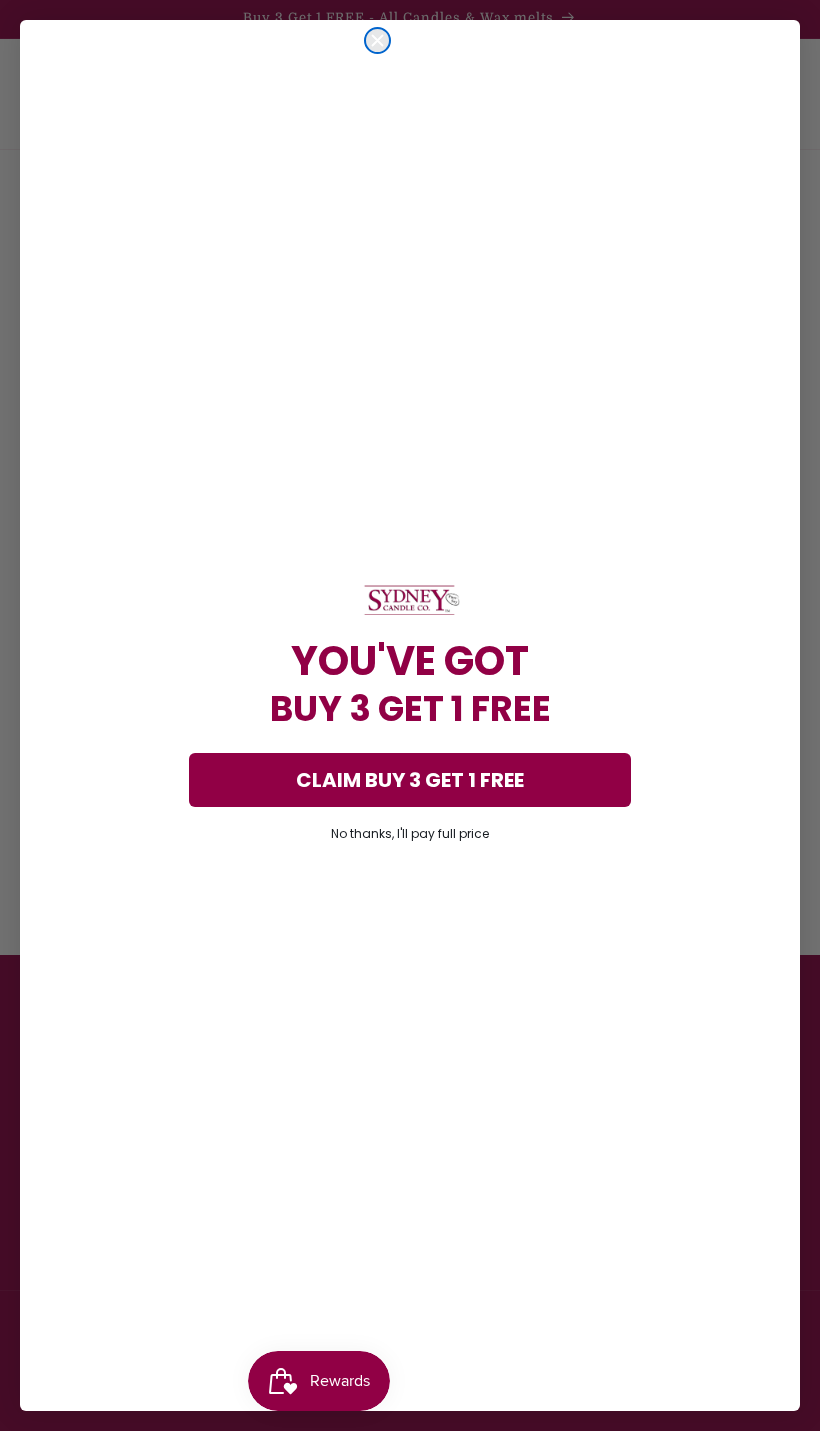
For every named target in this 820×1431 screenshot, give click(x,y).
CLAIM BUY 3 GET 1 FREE (410, 780)
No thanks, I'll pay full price (410, 833)
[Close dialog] (377, 40)
